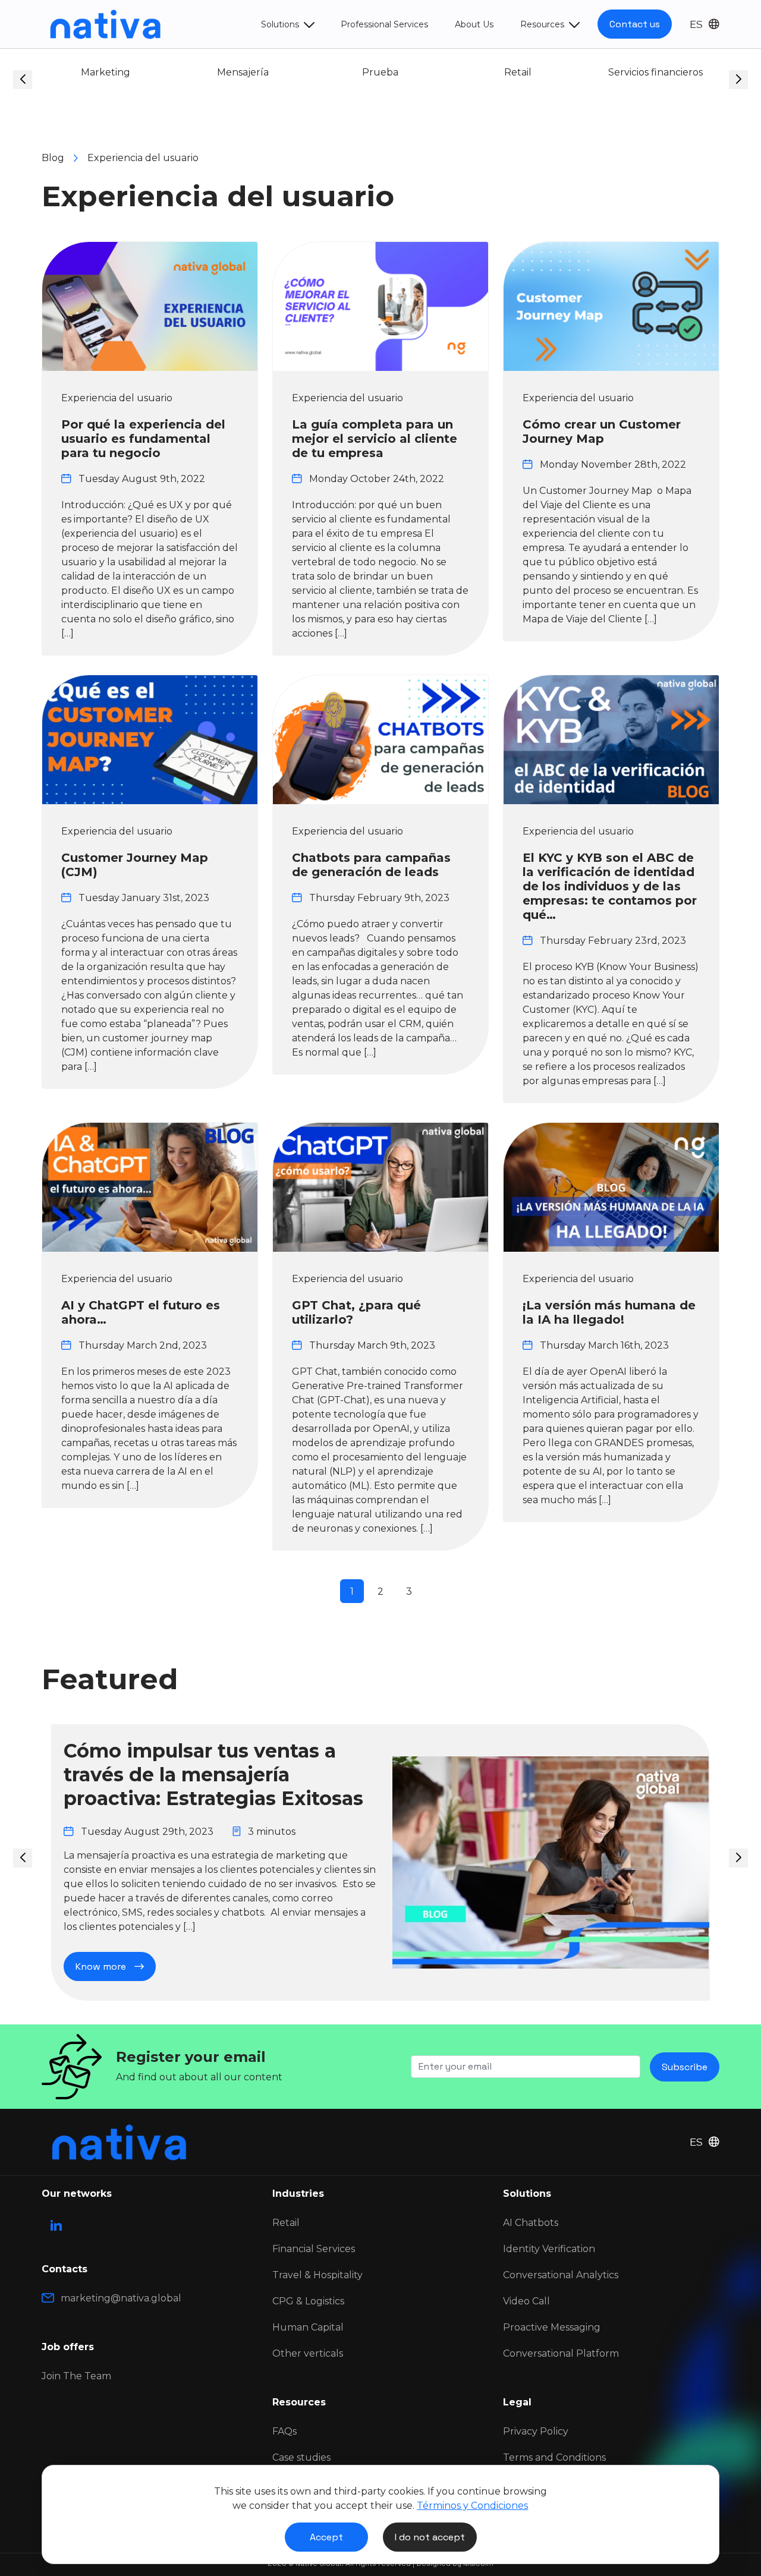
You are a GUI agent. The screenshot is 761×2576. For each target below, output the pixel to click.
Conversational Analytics (561, 2275)
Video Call (526, 2301)
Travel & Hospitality (317, 2275)
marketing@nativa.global (121, 2298)
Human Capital (308, 2327)
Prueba (255, 72)
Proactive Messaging (552, 2327)
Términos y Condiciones (472, 2506)
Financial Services (314, 2249)
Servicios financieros (529, 72)
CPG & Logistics (308, 2301)
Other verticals (308, 2353)
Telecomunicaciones (667, 72)
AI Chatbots (531, 2223)
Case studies (301, 2457)
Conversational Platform (561, 2353)
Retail (392, 72)
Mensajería (117, 72)
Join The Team (76, 2376)
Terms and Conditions (554, 2457)
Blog (53, 158)
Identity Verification (549, 2249)
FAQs (284, 2431)
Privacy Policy (536, 2431)
